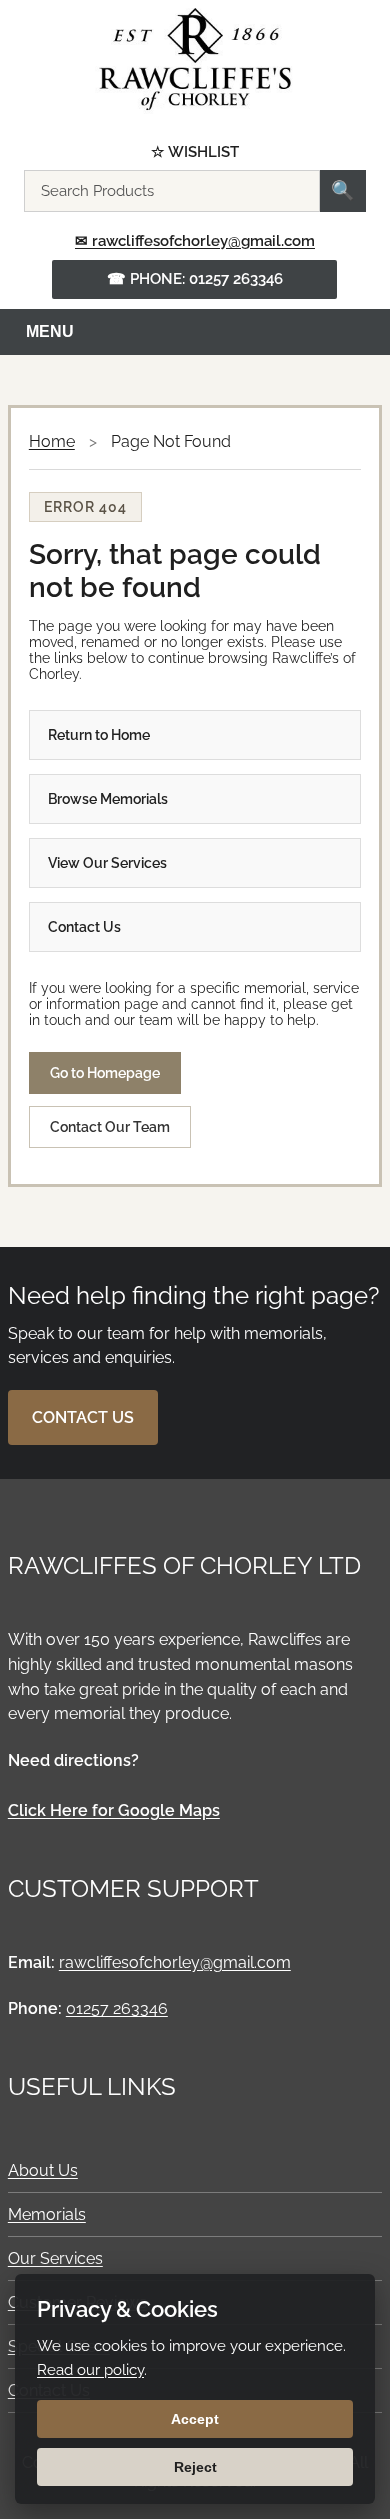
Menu (50, 331)
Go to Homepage (105, 1073)
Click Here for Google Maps (114, 1810)
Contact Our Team (110, 1127)
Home (52, 441)
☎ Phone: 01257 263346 (195, 279)
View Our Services (107, 863)
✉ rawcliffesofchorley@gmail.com (195, 241)
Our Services (55, 2258)
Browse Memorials (108, 799)
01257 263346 (117, 2008)
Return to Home (99, 735)
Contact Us (84, 927)
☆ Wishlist (195, 152)
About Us (43, 2170)
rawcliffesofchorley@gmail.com (175, 1962)
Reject (195, 2467)
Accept (195, 2419)
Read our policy (90, 2370)
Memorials (47, 2214)
